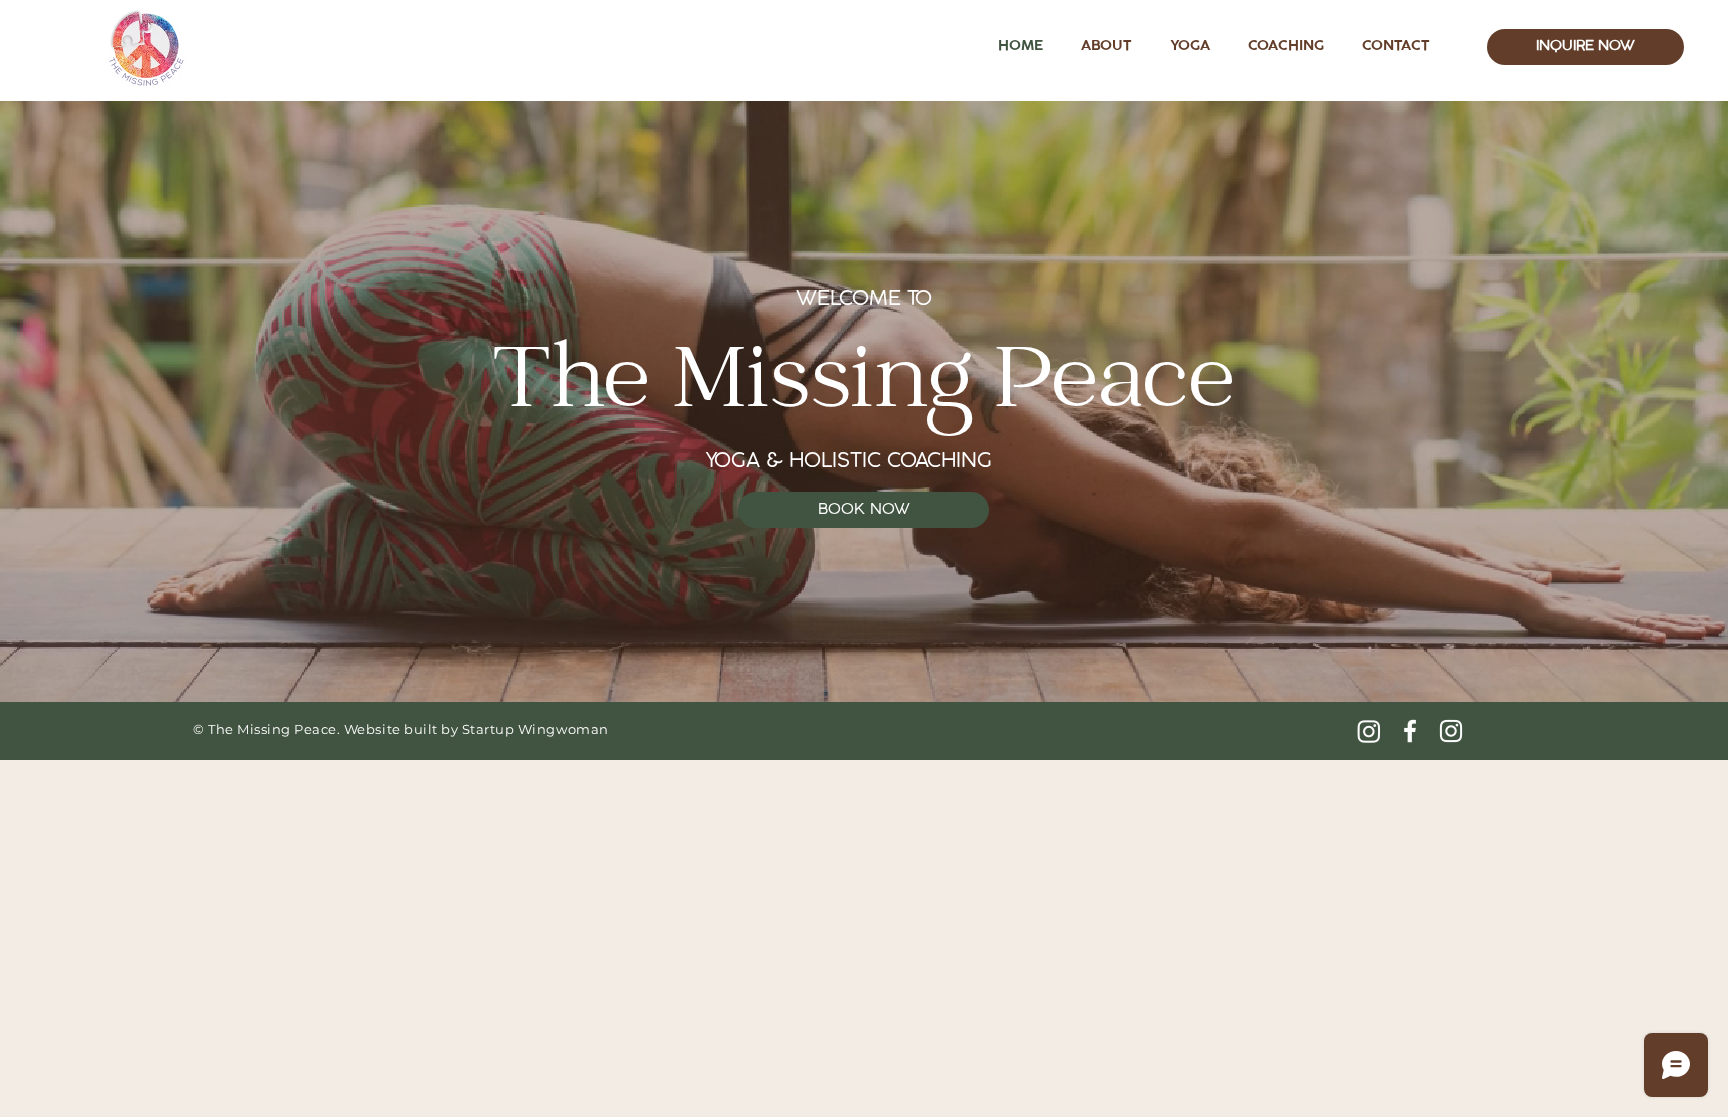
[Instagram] (1369, 731)
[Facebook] (1410, 731)
